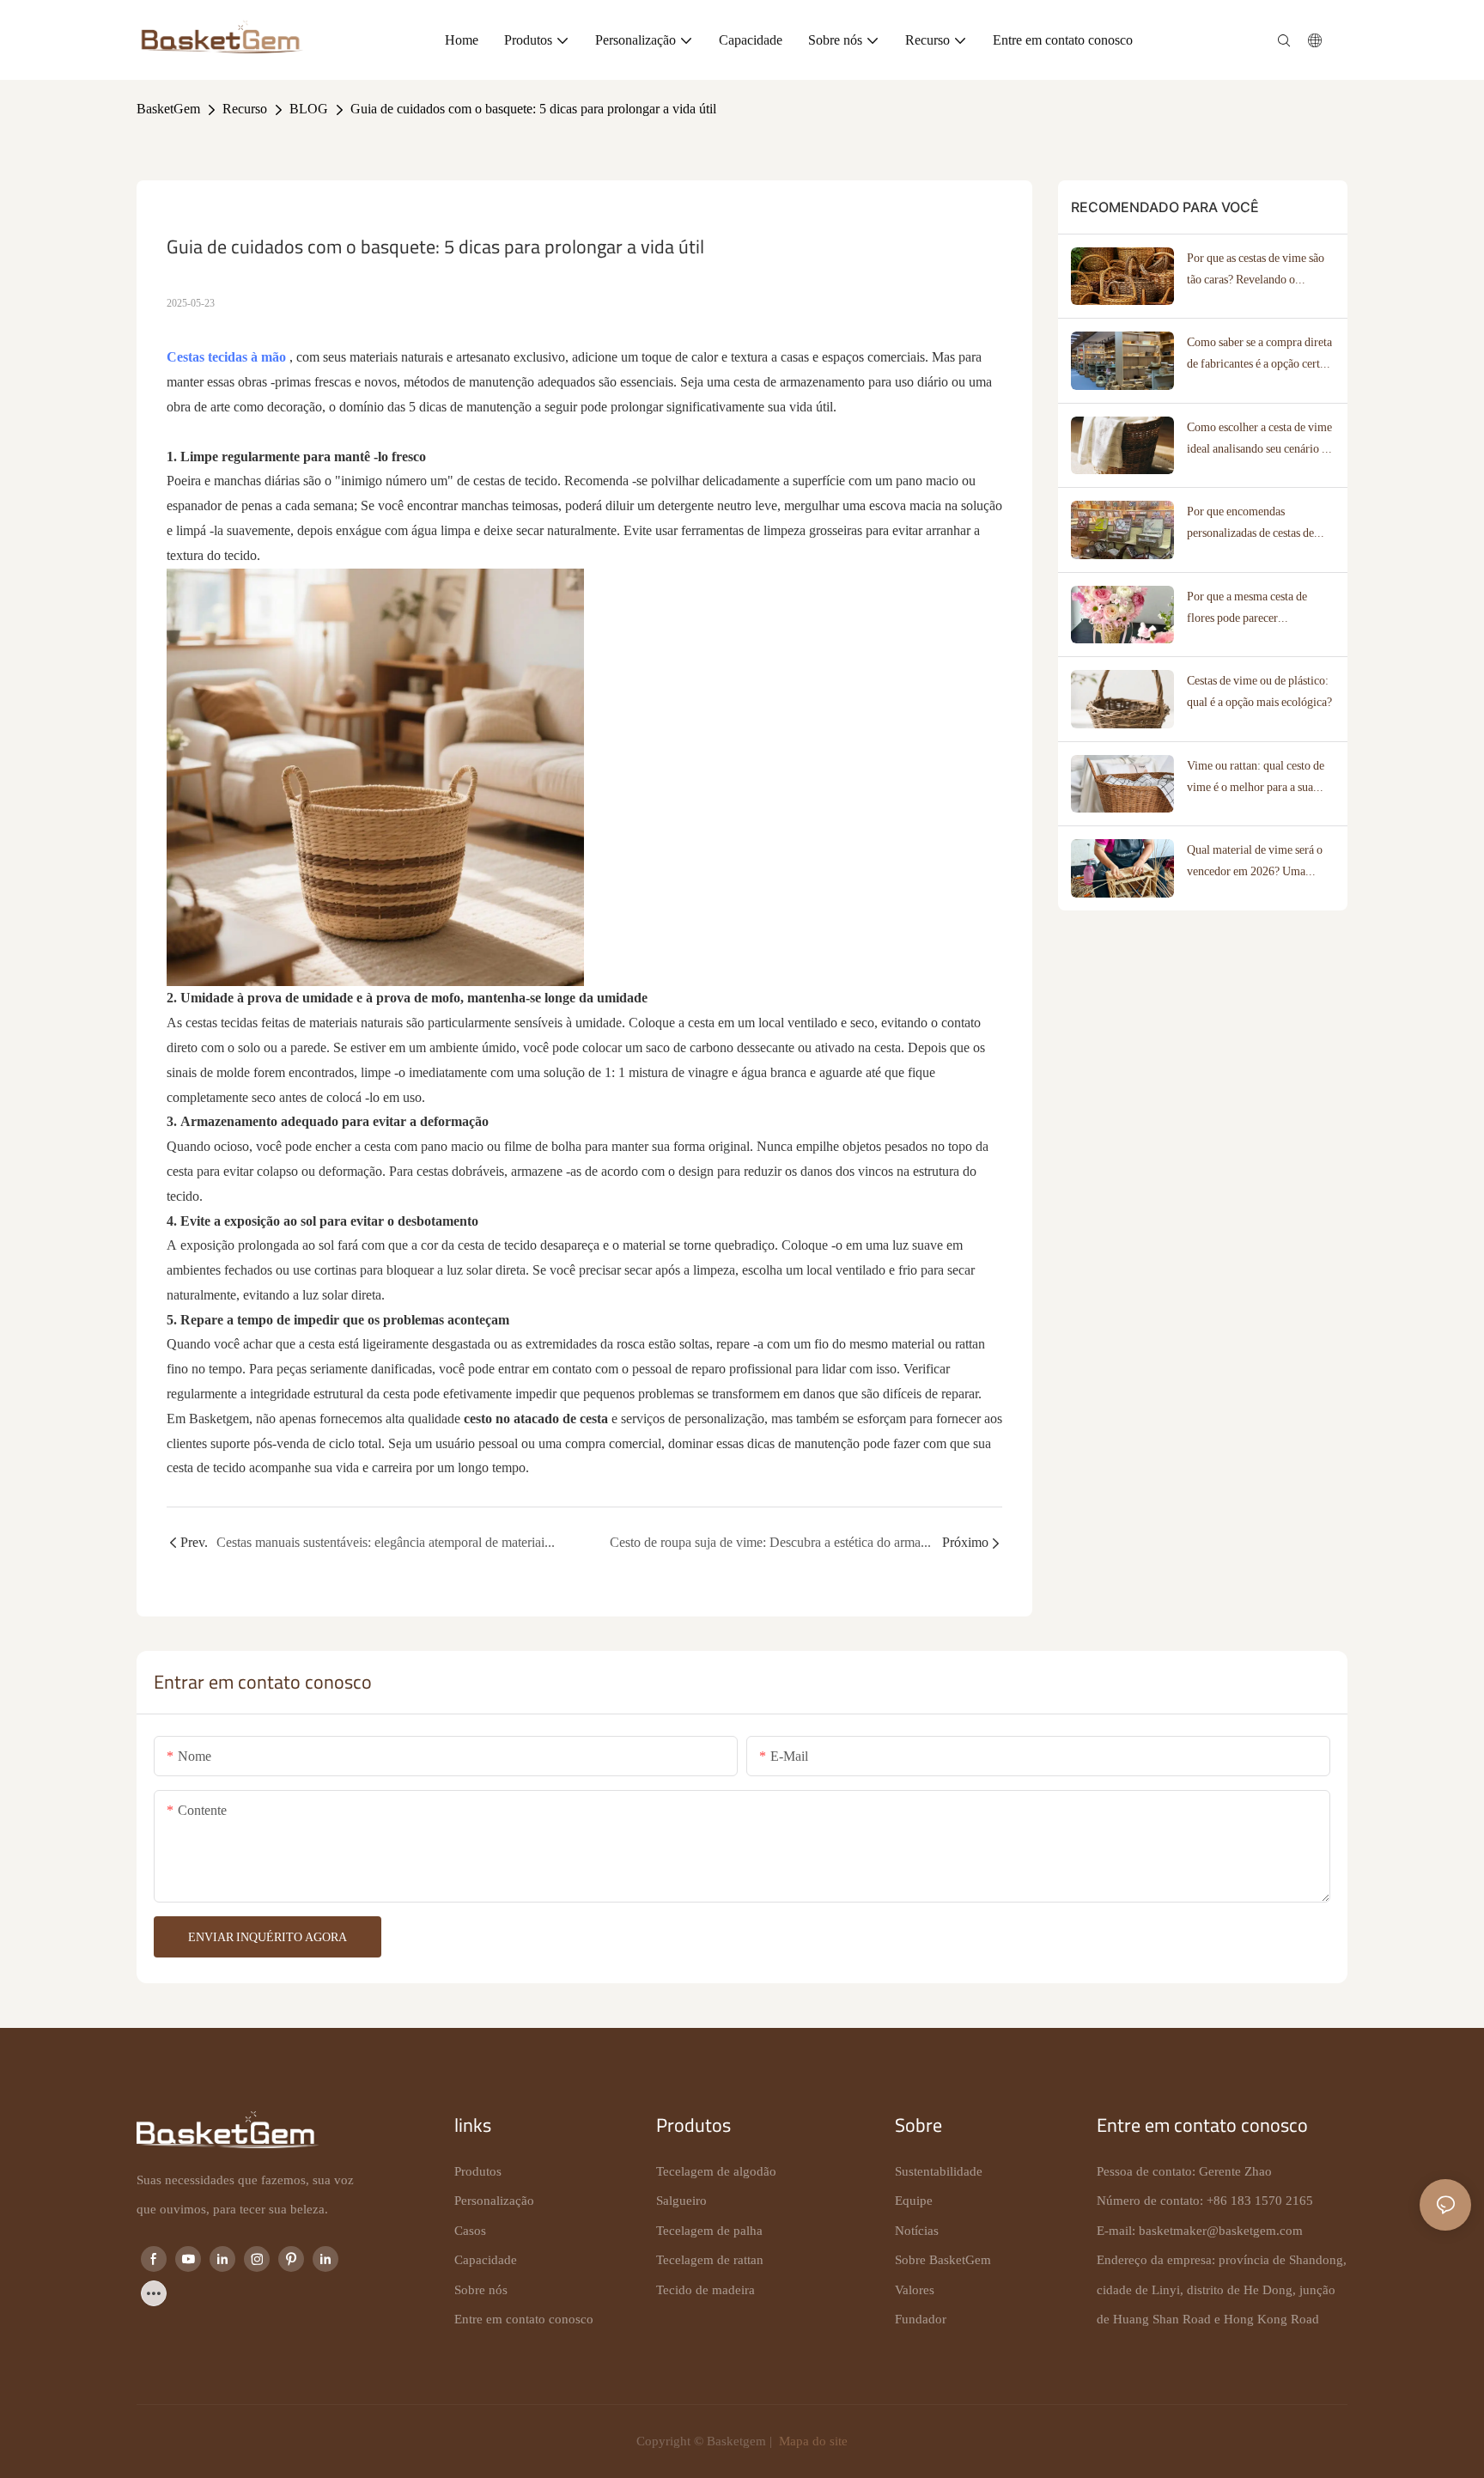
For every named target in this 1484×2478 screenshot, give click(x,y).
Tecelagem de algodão (716, 2171)
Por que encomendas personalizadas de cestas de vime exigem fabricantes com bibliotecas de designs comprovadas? (1257, 524)
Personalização (494, 2201)
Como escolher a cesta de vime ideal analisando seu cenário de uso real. (1260, 440)
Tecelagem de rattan (710, 2260)
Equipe (914, 2201)
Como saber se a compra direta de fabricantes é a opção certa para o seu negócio (1259, 355)
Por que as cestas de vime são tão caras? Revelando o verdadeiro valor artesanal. (1256, 271)
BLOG (309, 109)
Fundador (921, 2319)
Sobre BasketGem (943, 2260)
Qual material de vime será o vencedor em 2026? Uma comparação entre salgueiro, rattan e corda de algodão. (1255, 862)
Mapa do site (812, 2441)
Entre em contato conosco (524, 2319)
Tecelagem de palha (709, 2231)
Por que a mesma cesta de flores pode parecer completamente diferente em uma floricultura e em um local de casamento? (1260, 609)
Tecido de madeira (706, 2290)
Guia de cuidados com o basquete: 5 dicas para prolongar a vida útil (533, 109)
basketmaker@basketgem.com (1221, 2231)
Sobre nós (481, 2290)
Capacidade (486, 2260)
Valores (915, 2290)
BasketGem (168, 109)
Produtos (478, 2171)
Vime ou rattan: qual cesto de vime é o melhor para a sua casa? (1256, 778)
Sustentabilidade (939, 2171)
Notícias (917, 2231)
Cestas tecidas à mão (228, 357)
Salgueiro (681, 2201)
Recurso (245, 109)
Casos (470, 2231)
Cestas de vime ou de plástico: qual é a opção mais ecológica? (1259, 691)
